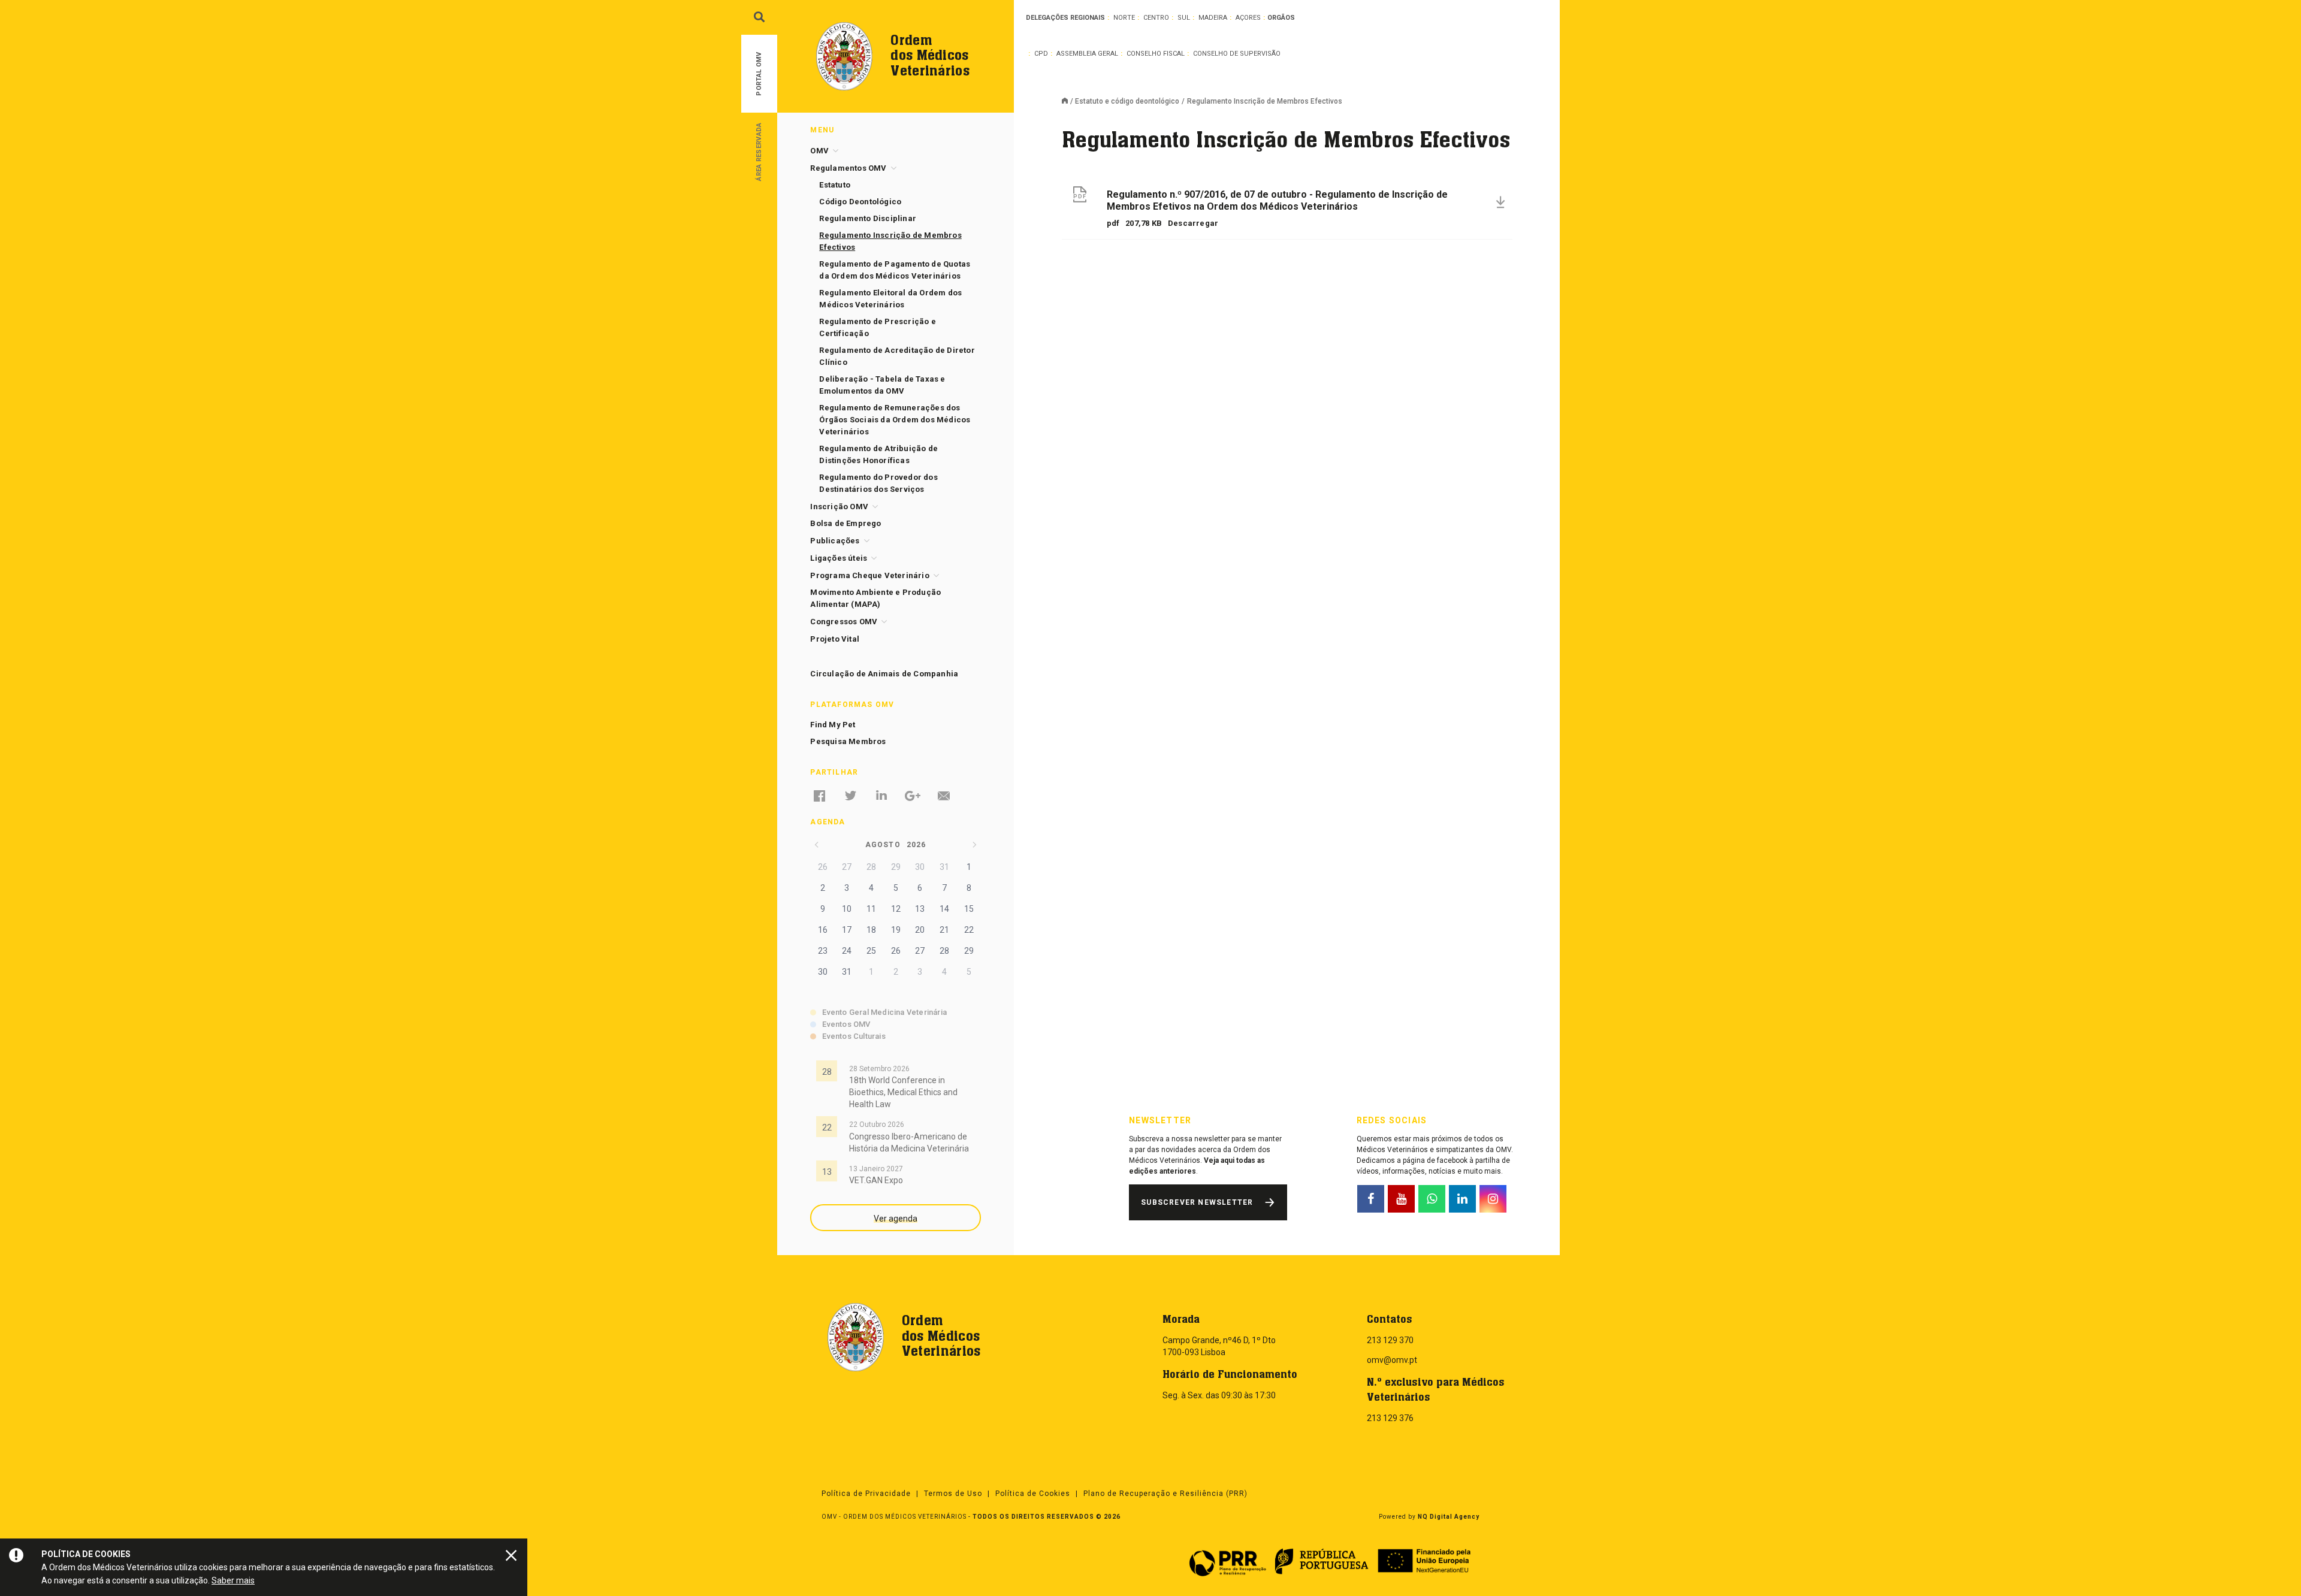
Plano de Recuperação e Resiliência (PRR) (1165, 1494)
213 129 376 (1390, 1418)
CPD (1041, 54)
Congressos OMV (844, 622)
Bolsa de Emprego (845, 523)
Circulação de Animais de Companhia (884, 674)
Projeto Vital (835, 639)
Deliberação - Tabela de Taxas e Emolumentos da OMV (882, 385)
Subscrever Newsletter (1197, 1202)
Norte (1124, 18)
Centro (1156, 18)
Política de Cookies (1033, 1494)
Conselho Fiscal (1156, 54)
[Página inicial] (1068, 102)
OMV (819, 151)
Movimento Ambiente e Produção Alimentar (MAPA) (875, 598)
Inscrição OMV (839, 507)
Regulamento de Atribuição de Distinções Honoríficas (878, 454)
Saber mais (233, 1580)
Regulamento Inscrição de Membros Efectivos (890, 241)
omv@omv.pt (1392, 1360)
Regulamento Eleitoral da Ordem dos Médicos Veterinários (890, 299)
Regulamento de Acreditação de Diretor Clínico (897, 356)
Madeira (1213, 18)
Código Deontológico (860, 202)
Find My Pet (833, 725)
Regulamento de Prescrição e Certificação (877, 327)
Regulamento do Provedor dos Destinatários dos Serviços (878, 483)
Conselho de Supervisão (1237, 54)
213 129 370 (1390, 1340)
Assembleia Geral (1087, 54)
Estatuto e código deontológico (1127, 101)
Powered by (1429, 1517)
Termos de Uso (953, 1494)
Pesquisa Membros (848, 741)
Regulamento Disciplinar (868, 218)
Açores (1248, 18)
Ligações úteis (839, 558)
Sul (1184, 18)
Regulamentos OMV (848, 168)
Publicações (835, 541)
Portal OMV (759, 74)
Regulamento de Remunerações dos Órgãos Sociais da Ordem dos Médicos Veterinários (895, 420)
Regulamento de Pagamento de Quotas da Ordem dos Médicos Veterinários (895, 270)
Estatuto (835, 185)
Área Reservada (759, 151)
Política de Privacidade (866, 1494)
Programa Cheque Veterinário (869, 575)
